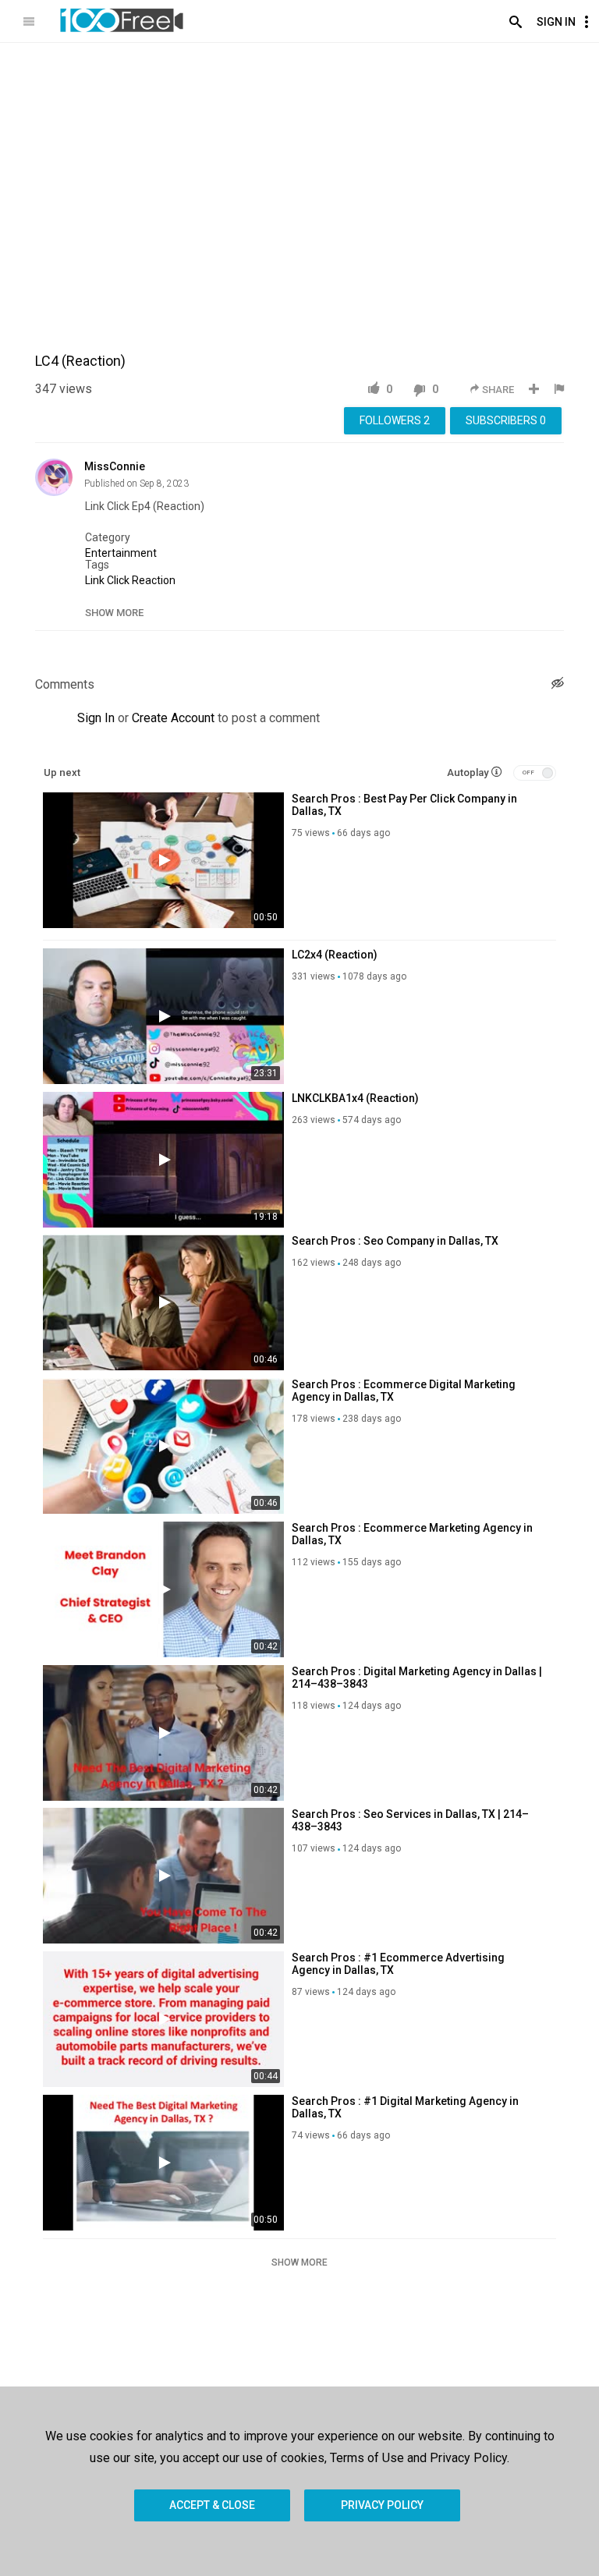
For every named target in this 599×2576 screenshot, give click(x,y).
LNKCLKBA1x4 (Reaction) (355, 1098)
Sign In (556, 22)
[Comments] (558, 685)
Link (95, 580)
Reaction (154, 580)
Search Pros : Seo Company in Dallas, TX (395, 1241)
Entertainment (121, 553)
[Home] (122, 20)
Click (118, 580)
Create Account (173, 718)
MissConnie (115, 466)
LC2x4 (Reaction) (335, 955)
